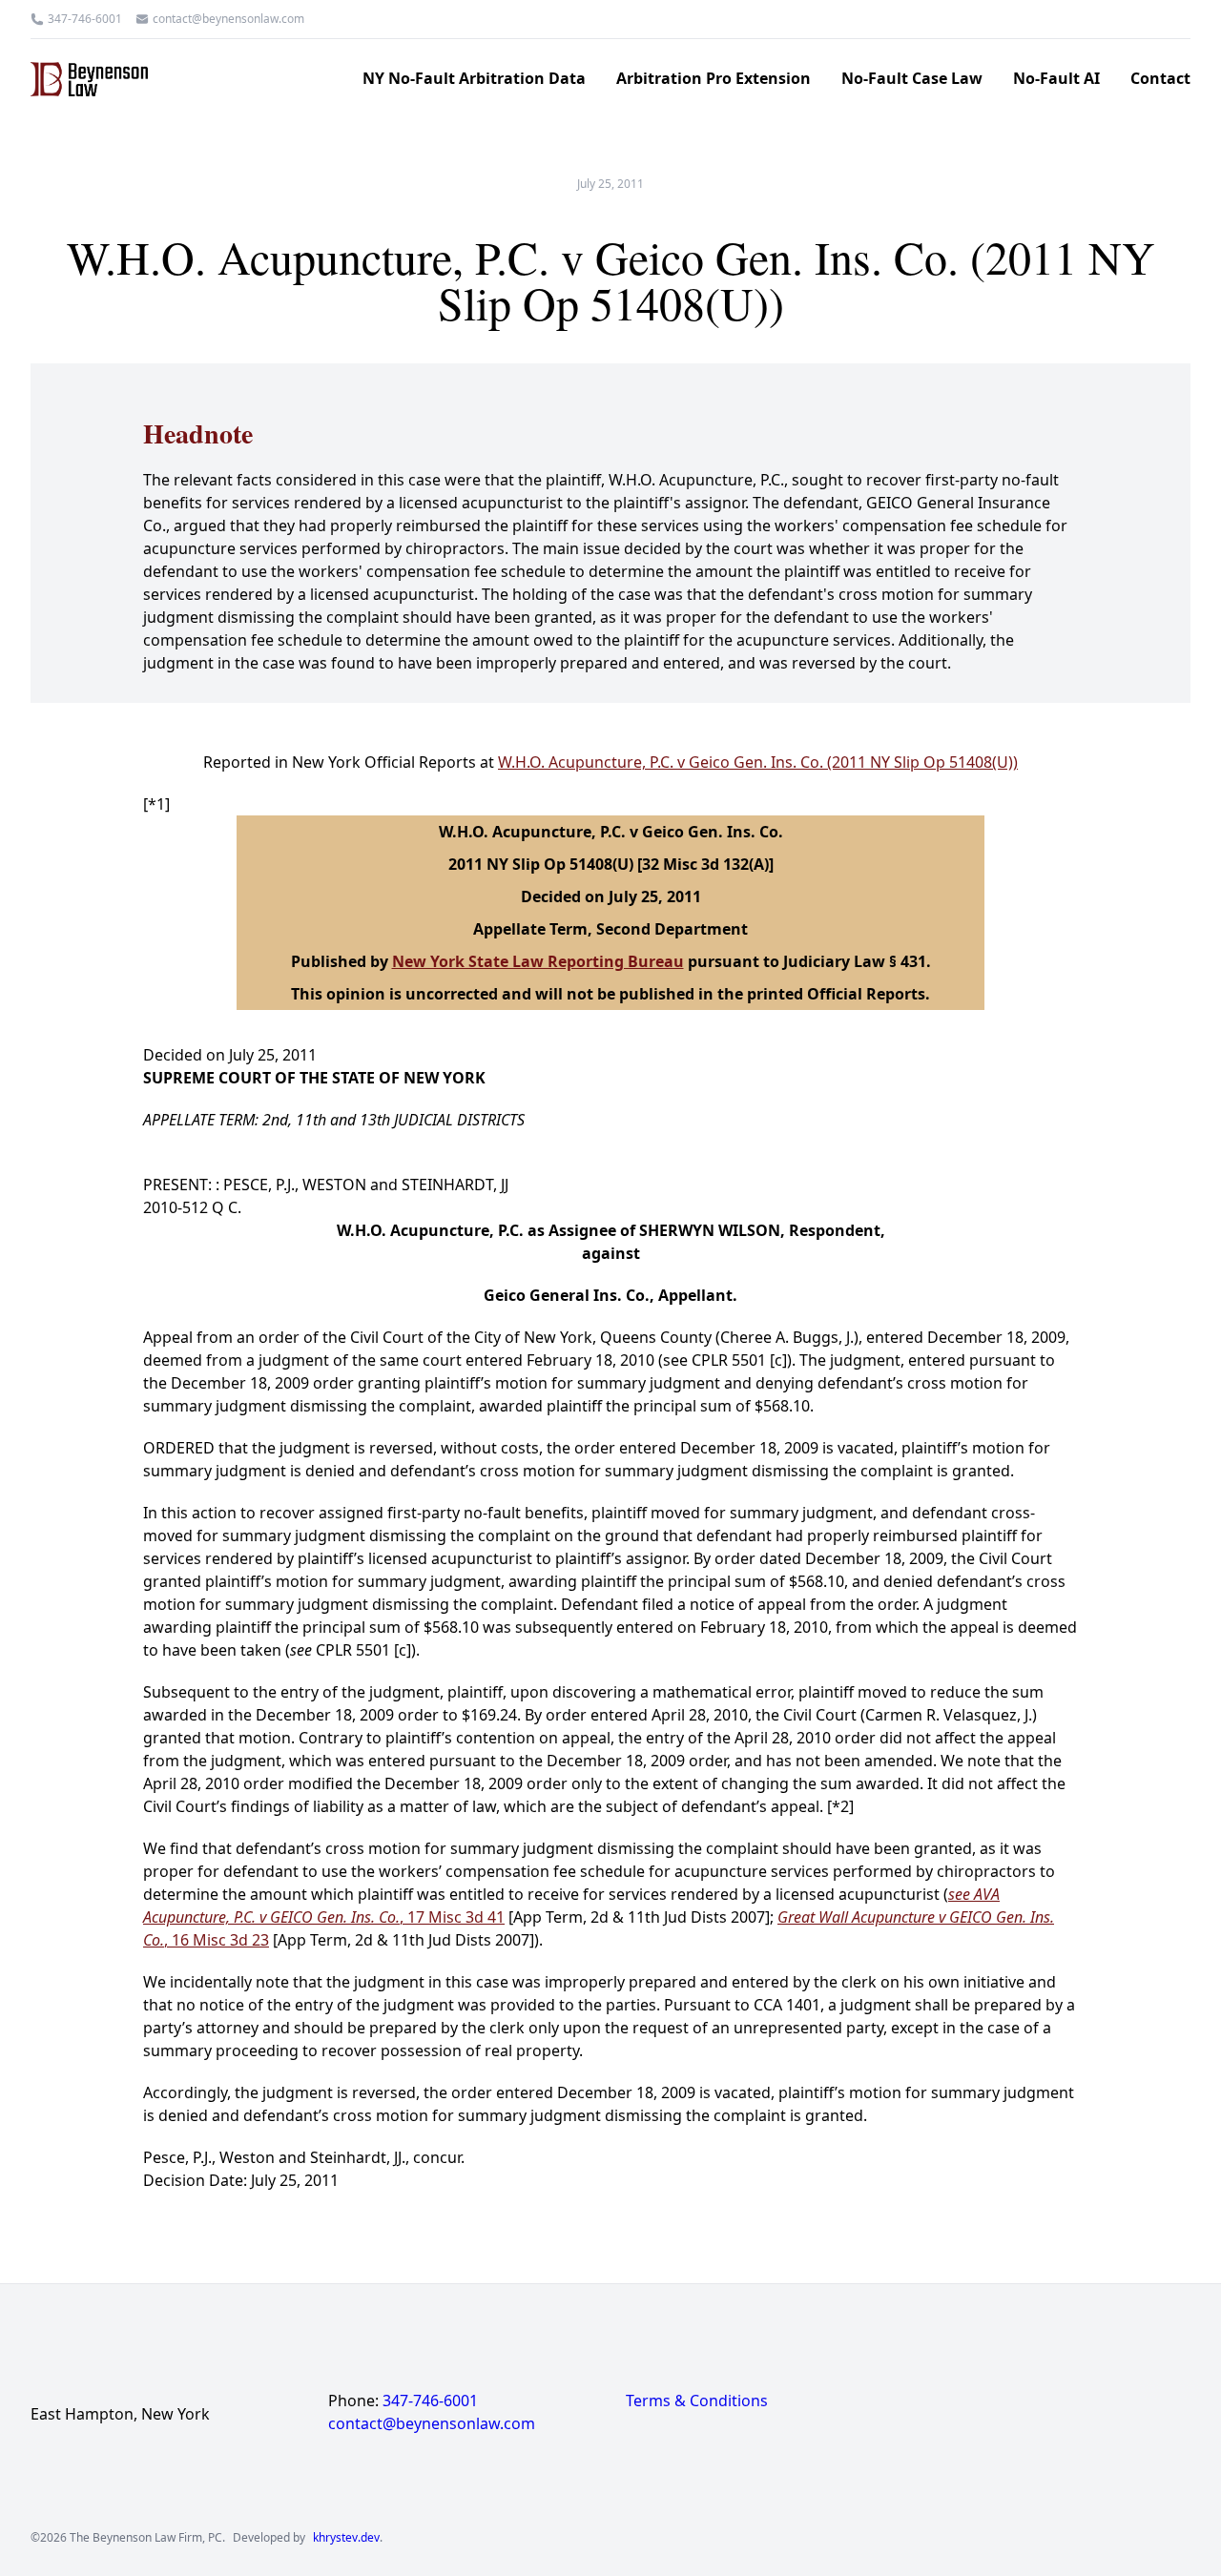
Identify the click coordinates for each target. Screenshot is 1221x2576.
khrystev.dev (346, 2538)
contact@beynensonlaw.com (228, 19)
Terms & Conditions (697, 2401)
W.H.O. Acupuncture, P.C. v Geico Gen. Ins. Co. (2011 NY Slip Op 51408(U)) (758, 762)
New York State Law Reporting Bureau (538, 961)
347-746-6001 (85, 19)
